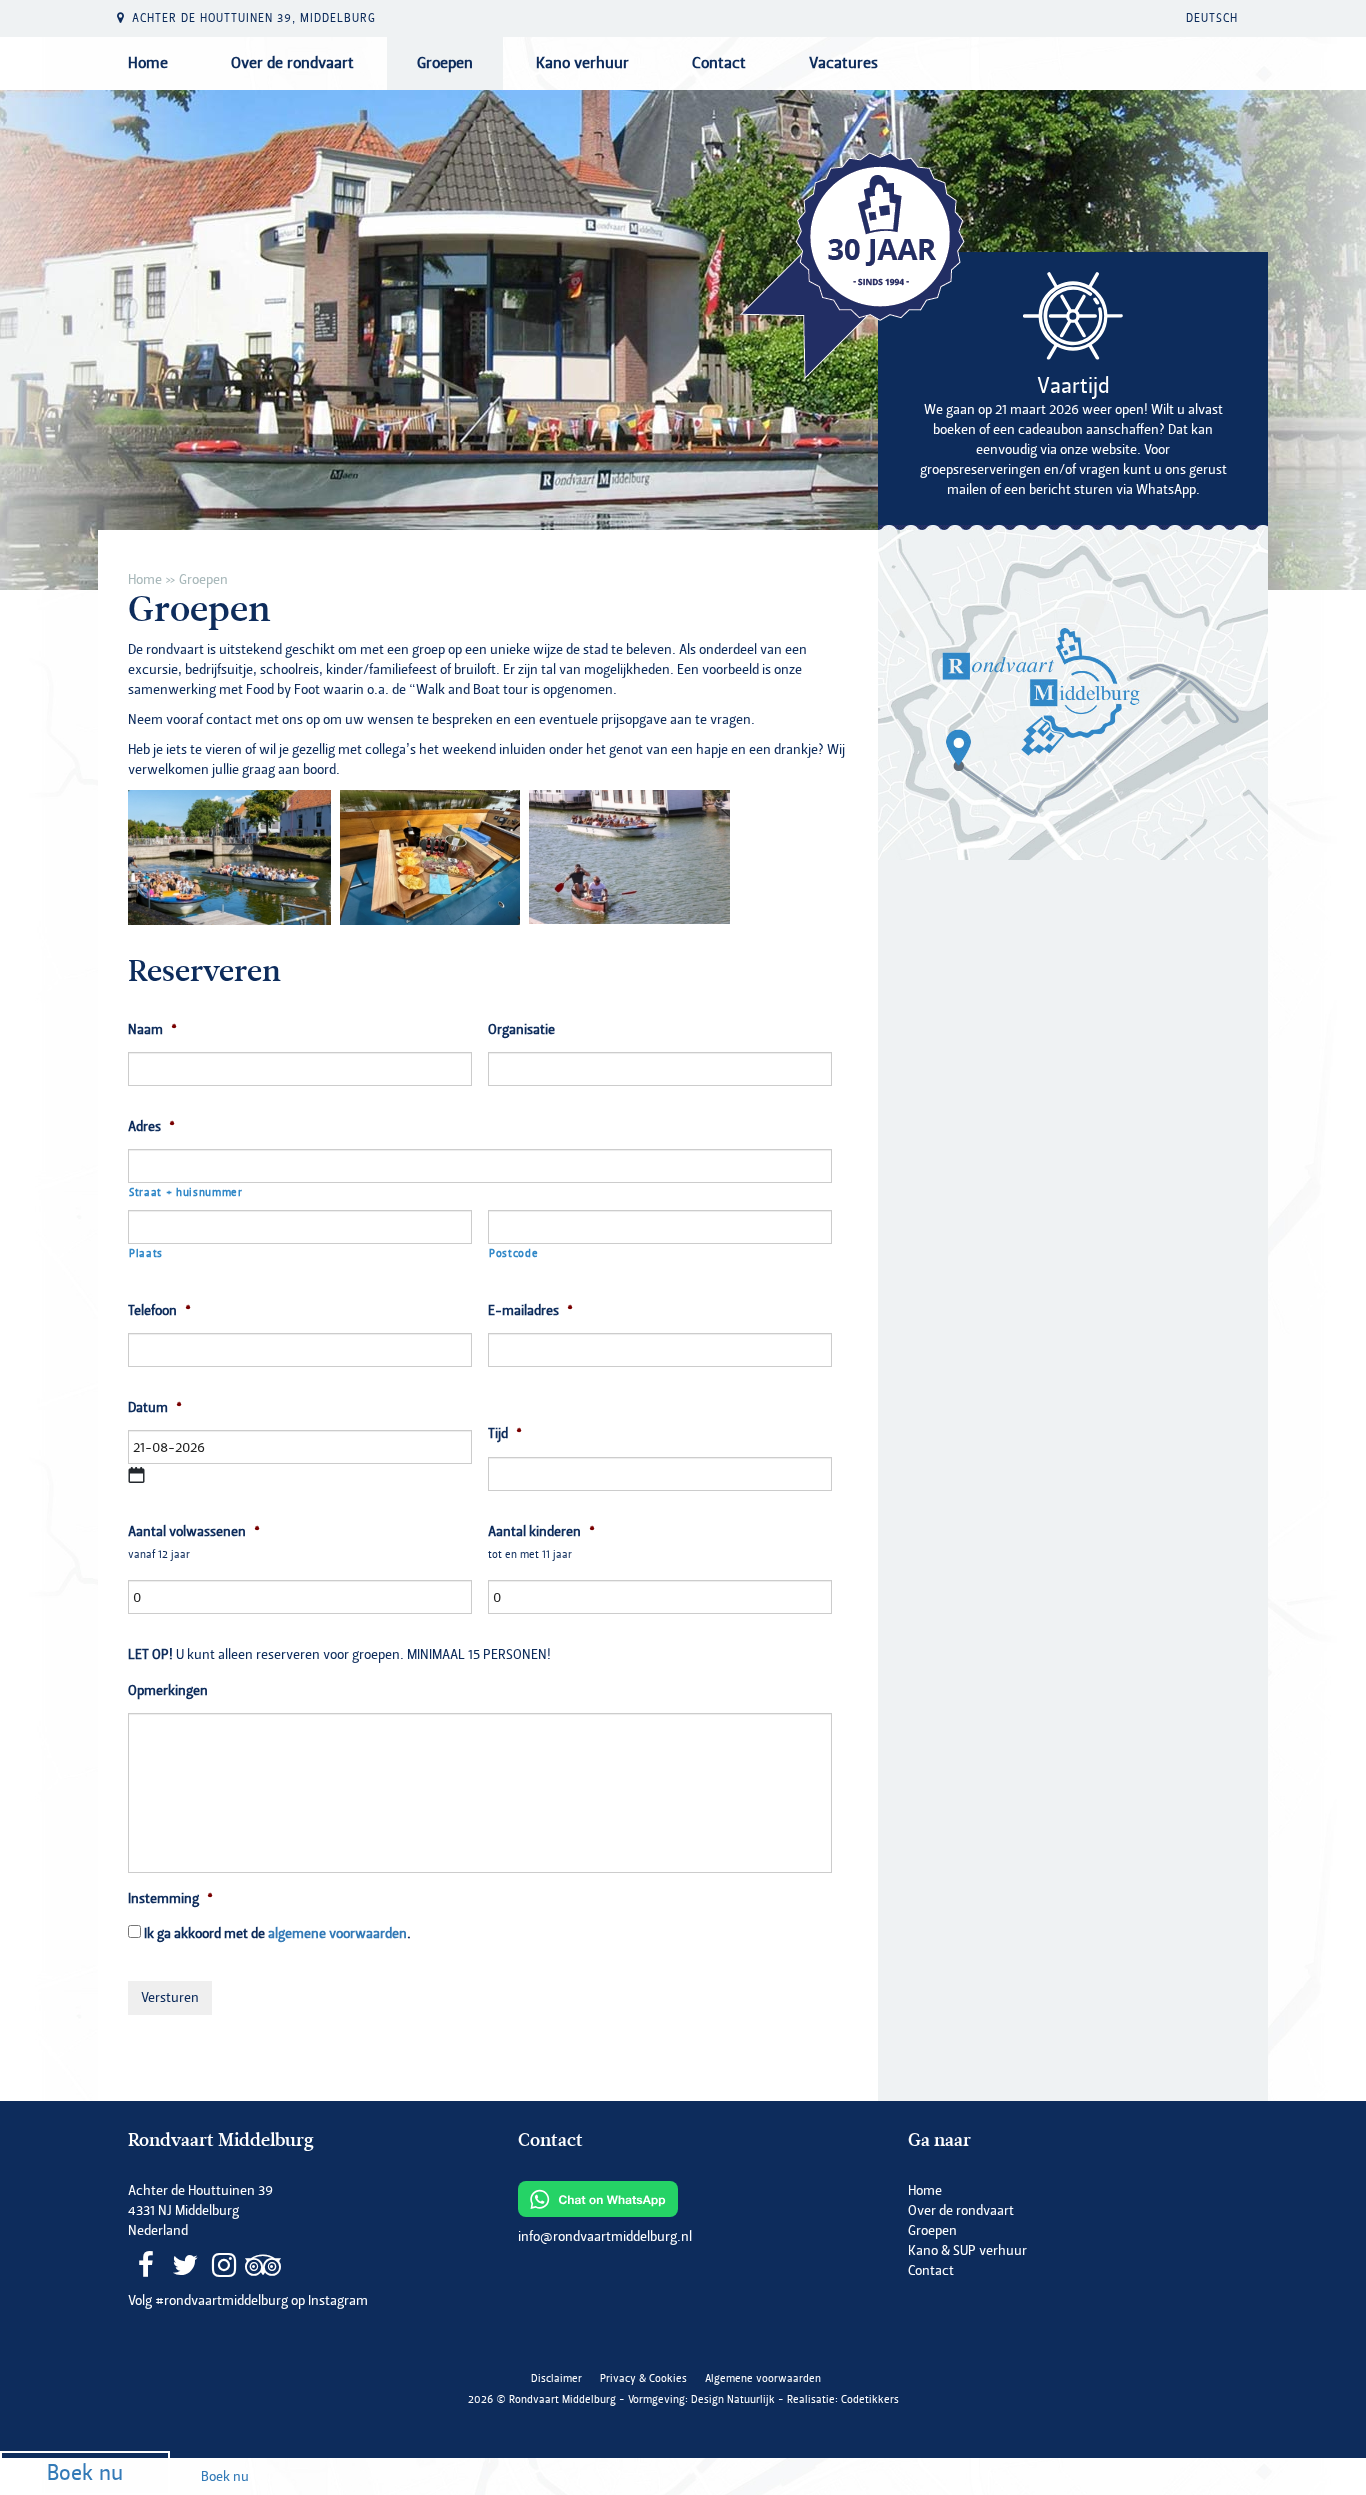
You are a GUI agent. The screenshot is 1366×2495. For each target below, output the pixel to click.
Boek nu (85, 2473)
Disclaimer (556, 2378)
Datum (155, 1408)
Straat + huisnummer (186, 1192)
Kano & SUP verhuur (967, 2250)
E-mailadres (530, 1311)
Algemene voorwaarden (763, 2378)
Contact (719, 63)
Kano (582, 63)
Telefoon (159, 1311)
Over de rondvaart (292, 63)
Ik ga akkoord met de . (277, 1933)
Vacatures (843, 63)
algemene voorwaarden (337, 1933)
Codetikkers (870, 2399)
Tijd (505, 1434)
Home (148, 63)
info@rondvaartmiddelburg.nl (605, 2236)
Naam (152, 1030)
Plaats (146, 1253)
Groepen (445, 63)
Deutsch (1212, 18)
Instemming (170, 1899)
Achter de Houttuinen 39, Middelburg (254, 18)
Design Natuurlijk (733, 2399)
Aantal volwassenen (194, 1532)
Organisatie (521, 1030)
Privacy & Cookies (643, 2378)
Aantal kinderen (541, 1532)
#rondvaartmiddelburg (221, 2300)
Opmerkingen (168, 1691)
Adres (151, 1127)
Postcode (513, 1253)
